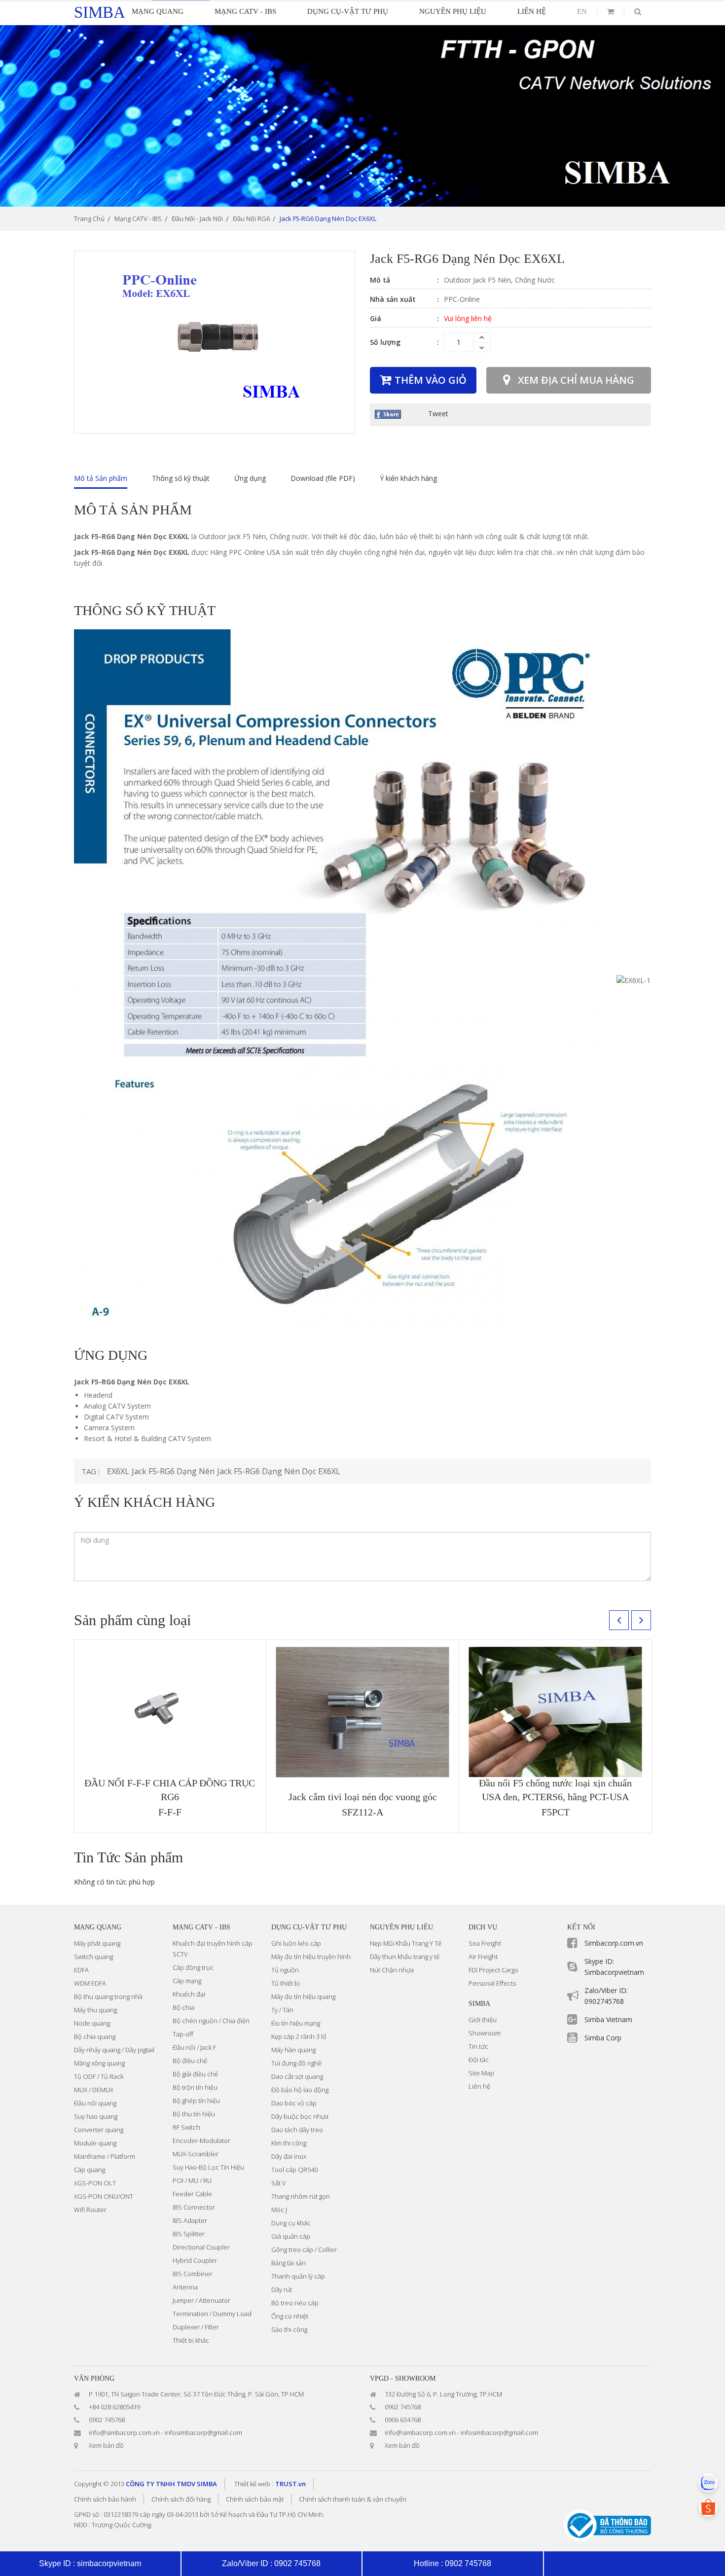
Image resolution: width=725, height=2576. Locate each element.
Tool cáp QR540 (294, 2170)
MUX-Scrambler (196, 2154)
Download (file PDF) (323, 478)
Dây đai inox (289, 2156)
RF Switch (186, 2127)
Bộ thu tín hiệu (194, 2114)
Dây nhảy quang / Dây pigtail (114, 2050)
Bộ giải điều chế (195, 2074)
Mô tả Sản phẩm (101, 478)
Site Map (481, 2073)
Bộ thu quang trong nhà (108, 1996)
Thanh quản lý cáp (298, 2276)
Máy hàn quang (293, 2050)
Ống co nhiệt (290, 2316)
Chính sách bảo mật (255, 2499)
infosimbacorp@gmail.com (203, 2432)
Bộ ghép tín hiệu (196, 2101)
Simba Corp (603, 2038)
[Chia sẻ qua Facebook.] (388, 414)
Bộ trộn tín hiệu (195, 2087)
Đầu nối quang (95, 2103)
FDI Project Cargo (493, 1970)
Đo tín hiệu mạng (296, 2023)
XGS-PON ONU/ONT (104, 2196)
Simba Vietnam (608, 2019)
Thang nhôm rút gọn (301, 2196)
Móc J (279, 2210)
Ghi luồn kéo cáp (296, 1943)
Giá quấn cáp (291, 2236)
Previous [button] (619, 1620)
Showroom (485, 2033)
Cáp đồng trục (193, 1967)
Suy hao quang (96, 2116)
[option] (362, 116)
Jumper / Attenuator (201, 2300)
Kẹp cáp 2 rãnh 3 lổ (299, 2036)
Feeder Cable (192, 2194)
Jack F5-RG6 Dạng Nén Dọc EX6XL (279, 1471)
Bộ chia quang (95, 2036)
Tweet (438, 414)
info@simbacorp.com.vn (124, 2432)
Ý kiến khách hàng (408, 478)
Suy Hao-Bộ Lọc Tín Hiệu (208, 2167)
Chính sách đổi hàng (181, 2499)
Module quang (95, 2143)
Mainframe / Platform (105, 2156)
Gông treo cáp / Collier (304, 2249)
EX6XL (118, 1471)
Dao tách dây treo (297, 2130)
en (582, 11)
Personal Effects (492, 1983)
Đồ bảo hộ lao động (300, 2090)
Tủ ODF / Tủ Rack (99, 2076)
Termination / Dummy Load (212, 2314)
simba (100, 12)
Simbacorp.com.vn (614, 1943)
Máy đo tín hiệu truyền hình (311, 1957)
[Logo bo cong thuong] (607, 2524)
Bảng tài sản (289, 2263)
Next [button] (641, 1620)
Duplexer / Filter (196, 2327)
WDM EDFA (90, 1983)
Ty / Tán (282, 2010)
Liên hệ (479, 2086)
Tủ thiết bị (286, 1983)
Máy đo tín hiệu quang (303, 1996)
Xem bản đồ (106, 2445)
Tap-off (183, 2034)
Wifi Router (90, 2210)
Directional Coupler (201, 2247)
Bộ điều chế (190, 2061)
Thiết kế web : (254, 2484)
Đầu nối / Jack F (194, 2047)
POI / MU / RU (192, 2180)
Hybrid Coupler (195, 2260)
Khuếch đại (189, 1994)
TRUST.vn (290, 2484)
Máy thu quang (95, 2010)
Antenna (185, 2287)
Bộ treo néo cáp (295, 2303)
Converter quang (99, 2130)
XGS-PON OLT (95, 2183)
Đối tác (479, 2060)
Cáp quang (90, 2170)
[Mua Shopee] (708, 2507)
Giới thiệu (483, 2020)
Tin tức (478, 2046)
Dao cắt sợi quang (297, 2076)
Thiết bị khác (191, 2340)
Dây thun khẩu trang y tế (405, 1957)
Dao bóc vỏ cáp (294, 2103)
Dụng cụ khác (291, 2223)
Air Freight (483, 1957)
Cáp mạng (187, 1981)
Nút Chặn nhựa (392, 1970)
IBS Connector (194, 2207)
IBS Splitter (189, 2234)
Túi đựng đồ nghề (296, 2063)
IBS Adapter (190, 2220)
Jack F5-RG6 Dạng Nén (173, 1471)
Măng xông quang (99, 2063)
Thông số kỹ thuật (181, 478)
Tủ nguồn (285, 1970)
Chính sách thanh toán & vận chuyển (353, 2499)
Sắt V (279, 2183)
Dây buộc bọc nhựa (300, 2116)
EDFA (81, 1970)
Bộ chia (183, 2007)
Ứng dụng (250, 478)
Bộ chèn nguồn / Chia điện (211, 2021)
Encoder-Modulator (201, 2141)
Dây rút (282, 2289)
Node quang (92, 2023)
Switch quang (93, 1957)
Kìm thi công (289, 2143)
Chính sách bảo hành (105, 2499)
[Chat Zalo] (708, 2483)
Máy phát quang (97, 1943)
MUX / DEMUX (94, 2090)
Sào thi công (289, 2329)
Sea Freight (485, 1943)
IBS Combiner (193, 2274)
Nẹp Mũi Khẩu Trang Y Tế (406, 1943)
